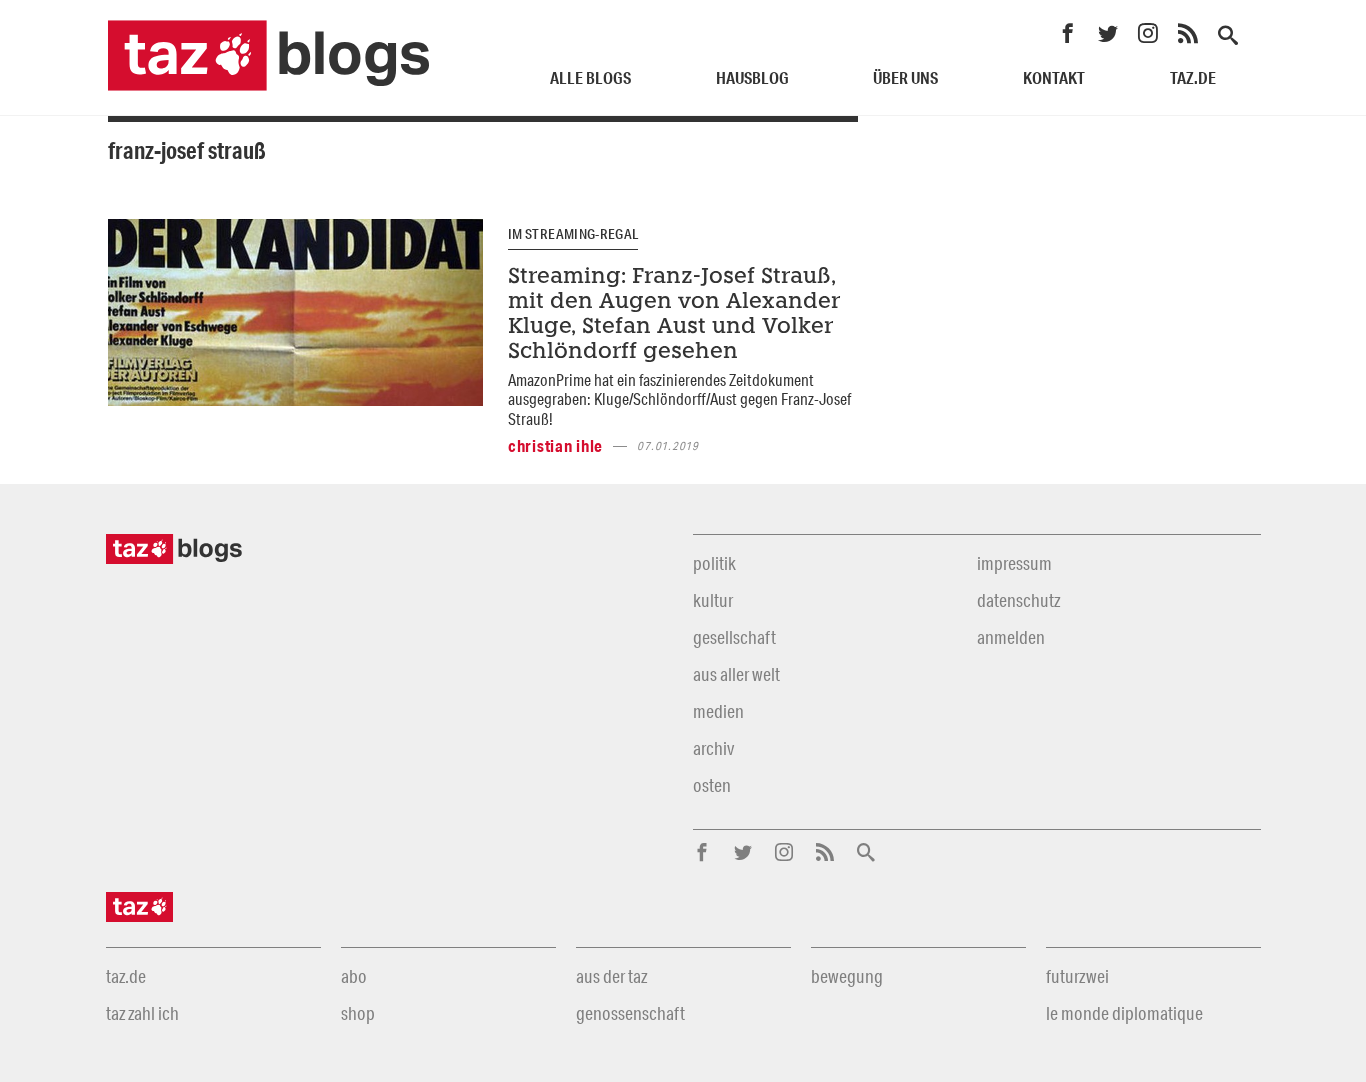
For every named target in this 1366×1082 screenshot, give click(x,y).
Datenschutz (1018, 600)
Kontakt (1054, 77)
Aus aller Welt (736, 674)
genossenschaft (630, 1013)
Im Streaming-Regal (573, 234)
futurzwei (1077, 976)
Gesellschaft (734, 637)
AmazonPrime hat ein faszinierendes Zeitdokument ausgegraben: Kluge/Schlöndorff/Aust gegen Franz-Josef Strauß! (679, 399)
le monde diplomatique (1124, 1013)
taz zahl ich (142, 1013)
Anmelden (1011, 637)
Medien (718, 711)
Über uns (905, 77)
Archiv (713, 748)
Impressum (1014, 563)
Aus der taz (611, 976)
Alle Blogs (590, 77)
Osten (712, 785)
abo (354, 976)
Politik (714, 563)
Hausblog (752, 77)
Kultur (713, 600)
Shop (358, 1013)
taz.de (1193, 77)
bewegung (847, 976)
